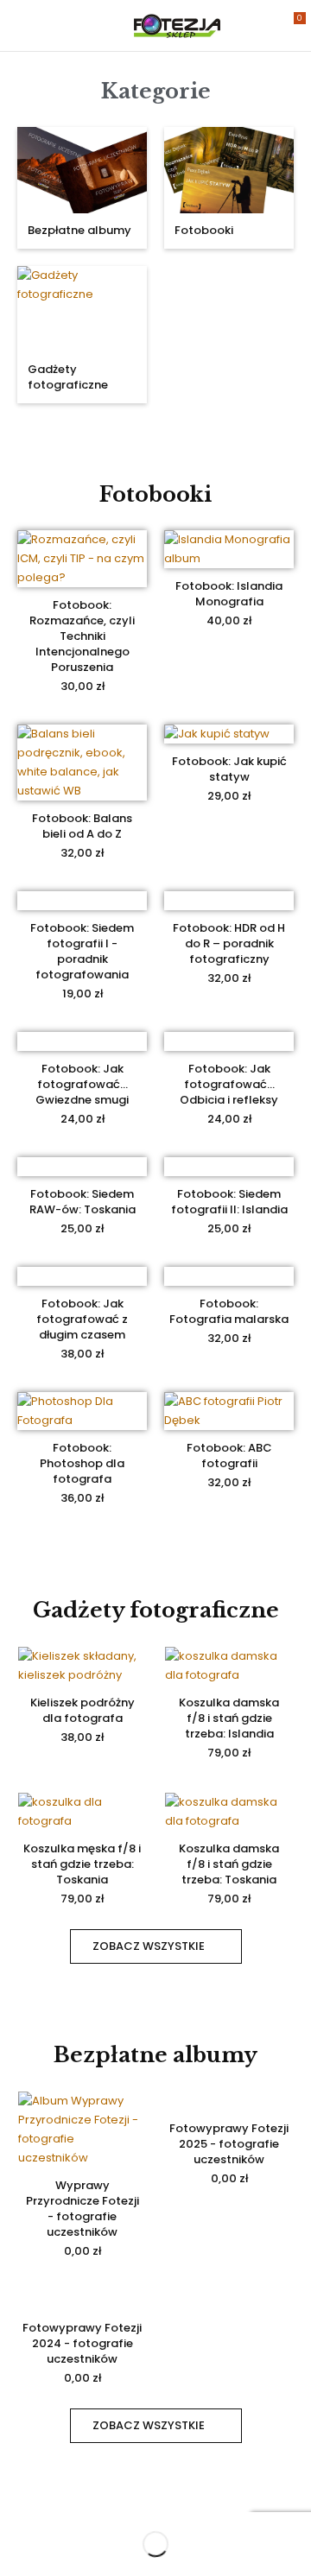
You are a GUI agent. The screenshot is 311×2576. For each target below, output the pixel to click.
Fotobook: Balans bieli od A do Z (82, 826)
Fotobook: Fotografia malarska (229, 1311)
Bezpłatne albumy (79, 230)
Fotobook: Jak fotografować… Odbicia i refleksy (229, 1084)
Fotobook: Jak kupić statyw (229, 769)
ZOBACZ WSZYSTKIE (149, 1946)
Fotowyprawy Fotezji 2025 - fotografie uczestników (229, 2144)
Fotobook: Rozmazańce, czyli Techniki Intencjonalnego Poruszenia (82, 636)
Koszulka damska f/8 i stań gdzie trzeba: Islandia (229, 1718)
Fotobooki (204, 230)
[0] (288, 25)
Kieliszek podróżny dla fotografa (83, 1710)
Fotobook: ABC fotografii (229, 1456)
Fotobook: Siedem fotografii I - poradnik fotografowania (82, 951)
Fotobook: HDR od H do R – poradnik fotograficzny (229, 943)
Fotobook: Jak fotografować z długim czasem (82, 1319)
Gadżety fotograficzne (68, 377)
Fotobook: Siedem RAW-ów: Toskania (83, 1202)
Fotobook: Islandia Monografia (229, 594)
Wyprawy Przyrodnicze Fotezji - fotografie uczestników (83, 2209)
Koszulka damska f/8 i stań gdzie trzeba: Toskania (229, 1864)
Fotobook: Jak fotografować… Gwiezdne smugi (82, 1084)
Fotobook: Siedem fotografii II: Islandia (229, 1202)
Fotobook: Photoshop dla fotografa (82, 1463)
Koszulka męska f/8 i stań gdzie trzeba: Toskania (82, 1864)
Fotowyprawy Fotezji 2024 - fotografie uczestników (82, 2343)
